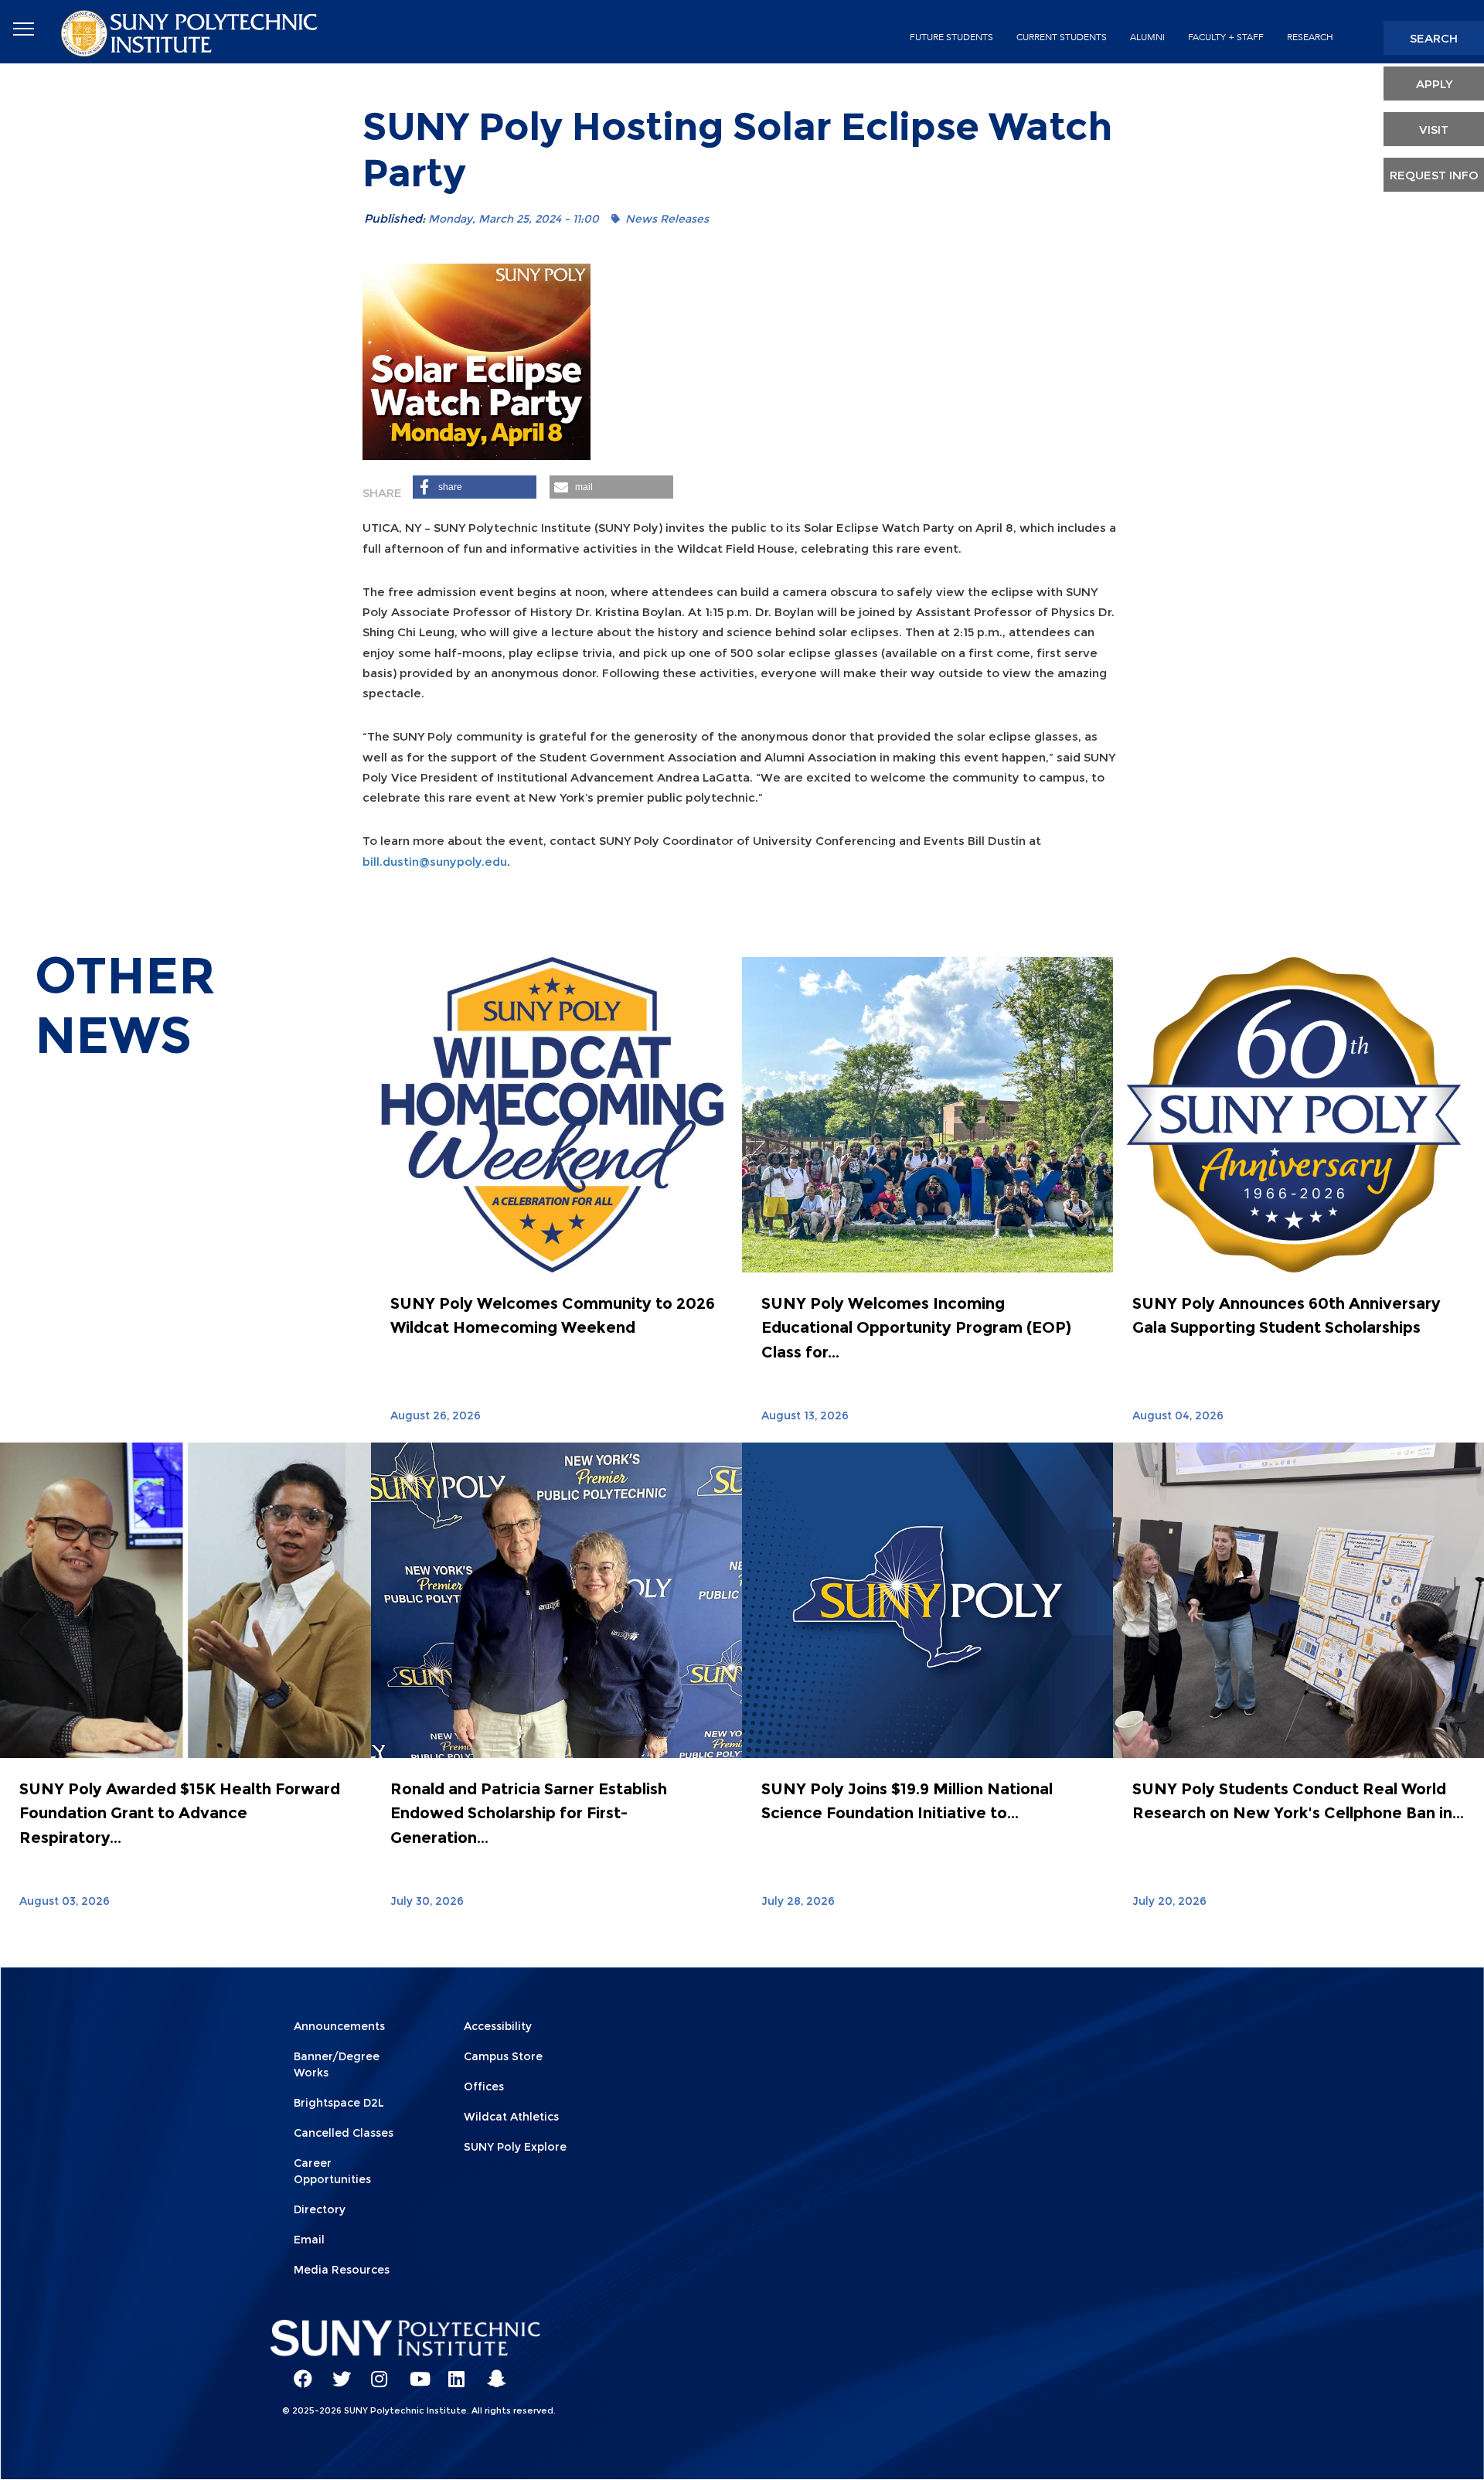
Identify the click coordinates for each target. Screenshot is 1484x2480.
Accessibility (498, 2026)
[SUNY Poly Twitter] (336, 2372)
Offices (484, 2087)
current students (1062, 37)
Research (1310, 37)
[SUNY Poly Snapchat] (491, 2372)
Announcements (339, 2026)
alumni (1147, 37)
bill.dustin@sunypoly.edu (435, 862)
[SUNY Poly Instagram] (375, 2372)
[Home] (191, 32)
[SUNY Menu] (23, 29)
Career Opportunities (332, 2171)
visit (1434, 129)
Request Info (1434, 175)
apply (1434, 84)
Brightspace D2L (339, 2103)
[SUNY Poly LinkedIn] (452, 2372)
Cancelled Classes (344, 2133)
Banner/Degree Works (337, 2064)
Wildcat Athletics (511, 2117)
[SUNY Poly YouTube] (414, 2372)
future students (951, 37)
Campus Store (503, 2056)
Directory (320, 2209)
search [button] (1434, 38)
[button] (475, 487)
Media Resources (342, 2270)
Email (309, 2240)
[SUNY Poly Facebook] (298, 2372)
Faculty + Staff (1226, 37)
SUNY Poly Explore (515, 2147)
